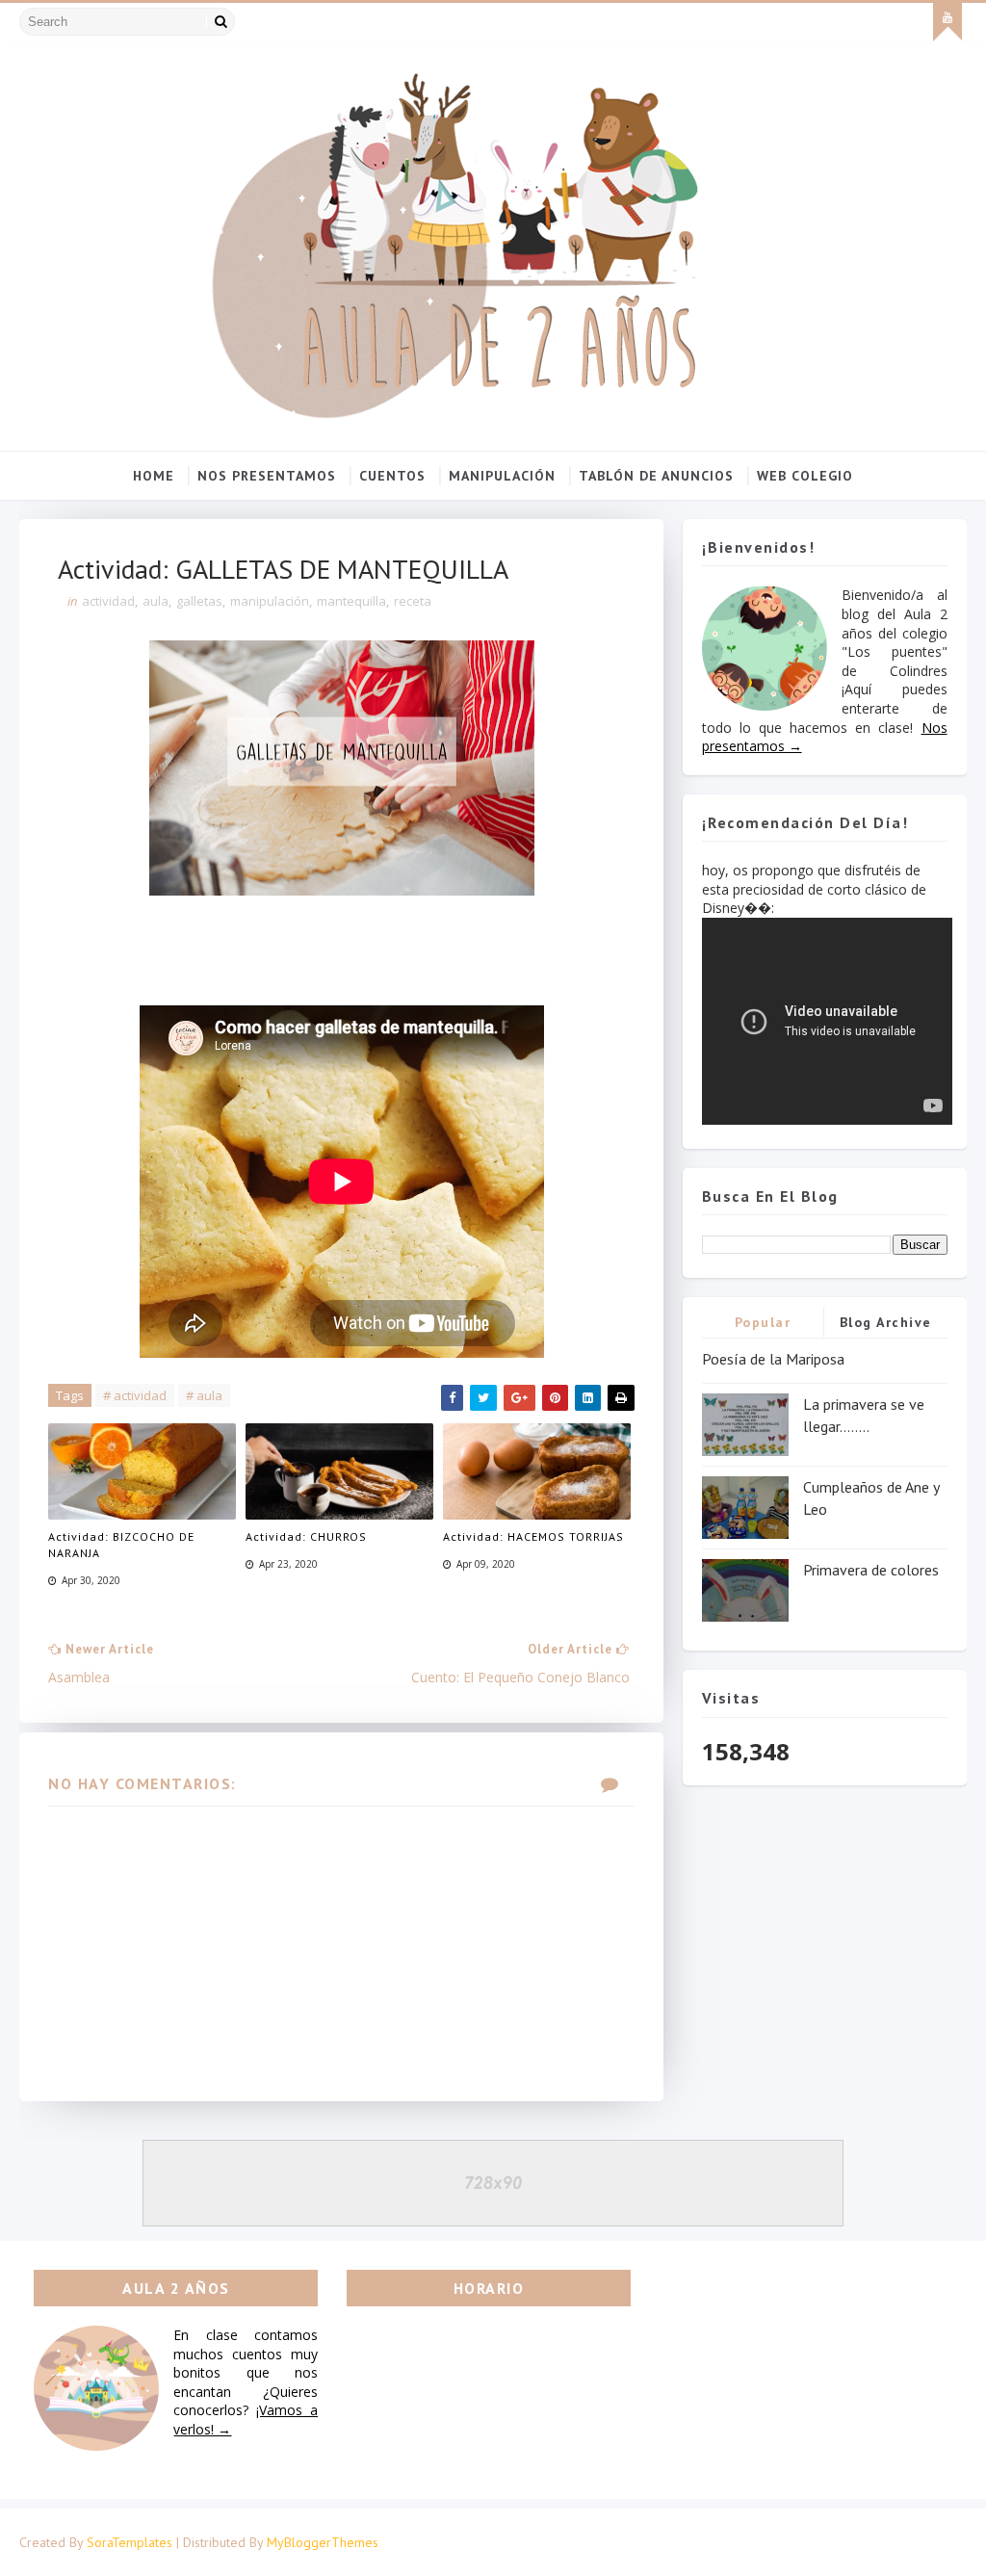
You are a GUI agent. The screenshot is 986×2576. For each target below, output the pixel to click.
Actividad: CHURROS (306, 1536)
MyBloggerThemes (323, 2542)
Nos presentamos (267, 476)
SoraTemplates (130, 2542)
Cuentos (392, 476)
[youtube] (947, 22)
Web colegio (805, 476)
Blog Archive (886, 1322)
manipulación (270, 601)
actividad (108, 601)
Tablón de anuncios (656, 476)
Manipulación (502, 476)
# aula (204, 1395)
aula (156, 601)
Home (154, 476)
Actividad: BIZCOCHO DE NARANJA (121, 1545)
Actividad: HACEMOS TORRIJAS (533, 1536)
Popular (763, 1322)
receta (413, 601)
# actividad (135, 1395)
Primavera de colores (871, 1570)
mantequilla (351, 601)
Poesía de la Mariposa (773, 1359)
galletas (199, 601)
